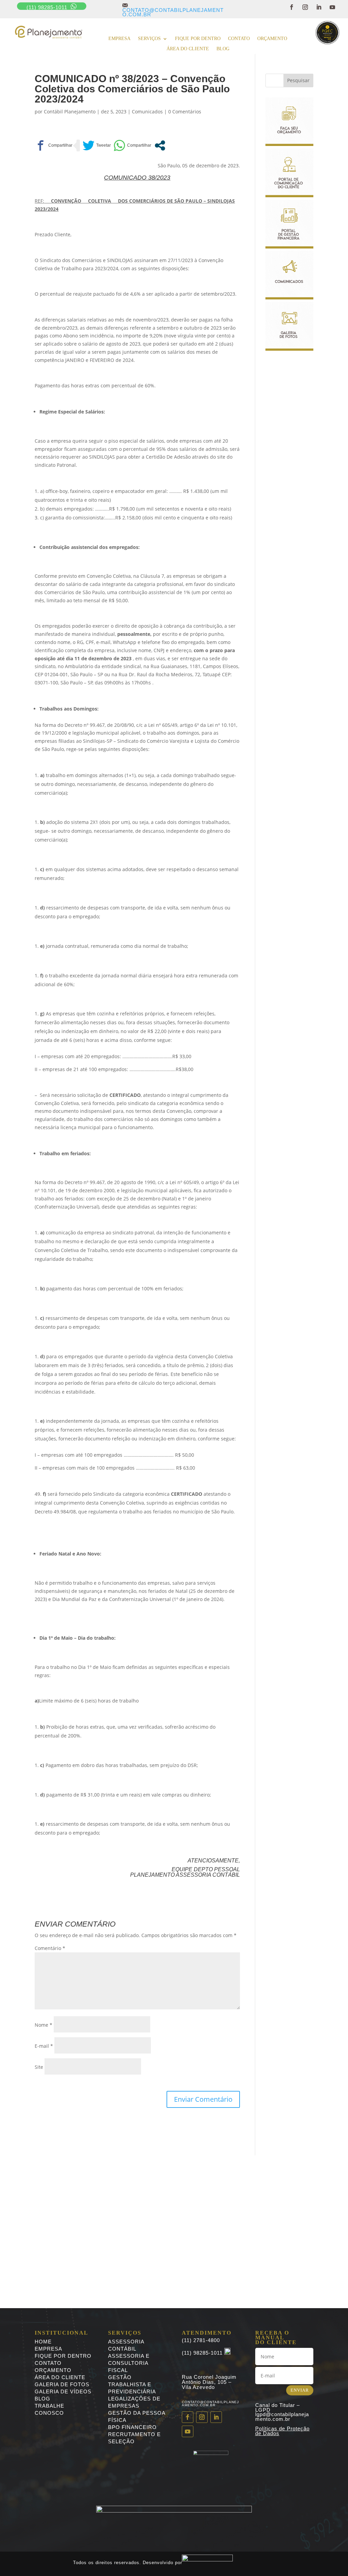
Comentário (50, 1948)
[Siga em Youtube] (332, 7)
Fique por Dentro (63, 2356)
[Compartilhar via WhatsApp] (132, 145)
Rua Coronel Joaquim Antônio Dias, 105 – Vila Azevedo (209, 2382)
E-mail (44, 2046)
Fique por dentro (198, 39)
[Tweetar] (97, 145)
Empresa (119, 39)
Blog (223, 49)
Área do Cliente (188, 49)
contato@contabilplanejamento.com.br (173, 10)
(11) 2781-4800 (201, 2340)
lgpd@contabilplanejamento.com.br (282, 2417)
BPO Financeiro (132, 2427)
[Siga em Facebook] (292, 7)
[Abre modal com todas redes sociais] (160, 145)
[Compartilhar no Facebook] (54, 145)
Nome (43, 2025)
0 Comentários (185, 112)
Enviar (300, 2390)
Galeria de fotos (62, 2384)
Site (39, 2067)
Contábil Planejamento (70, 112)
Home (43, 2342)
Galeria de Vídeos (63, 2391)
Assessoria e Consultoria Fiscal (129, 2363)
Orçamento (272, 39)
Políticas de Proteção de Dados (282, 2431)
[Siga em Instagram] (305, 7)
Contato (239, 39)
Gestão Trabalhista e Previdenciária (132, 2384)
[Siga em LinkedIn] (319, 7)
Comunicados (147, 112)
